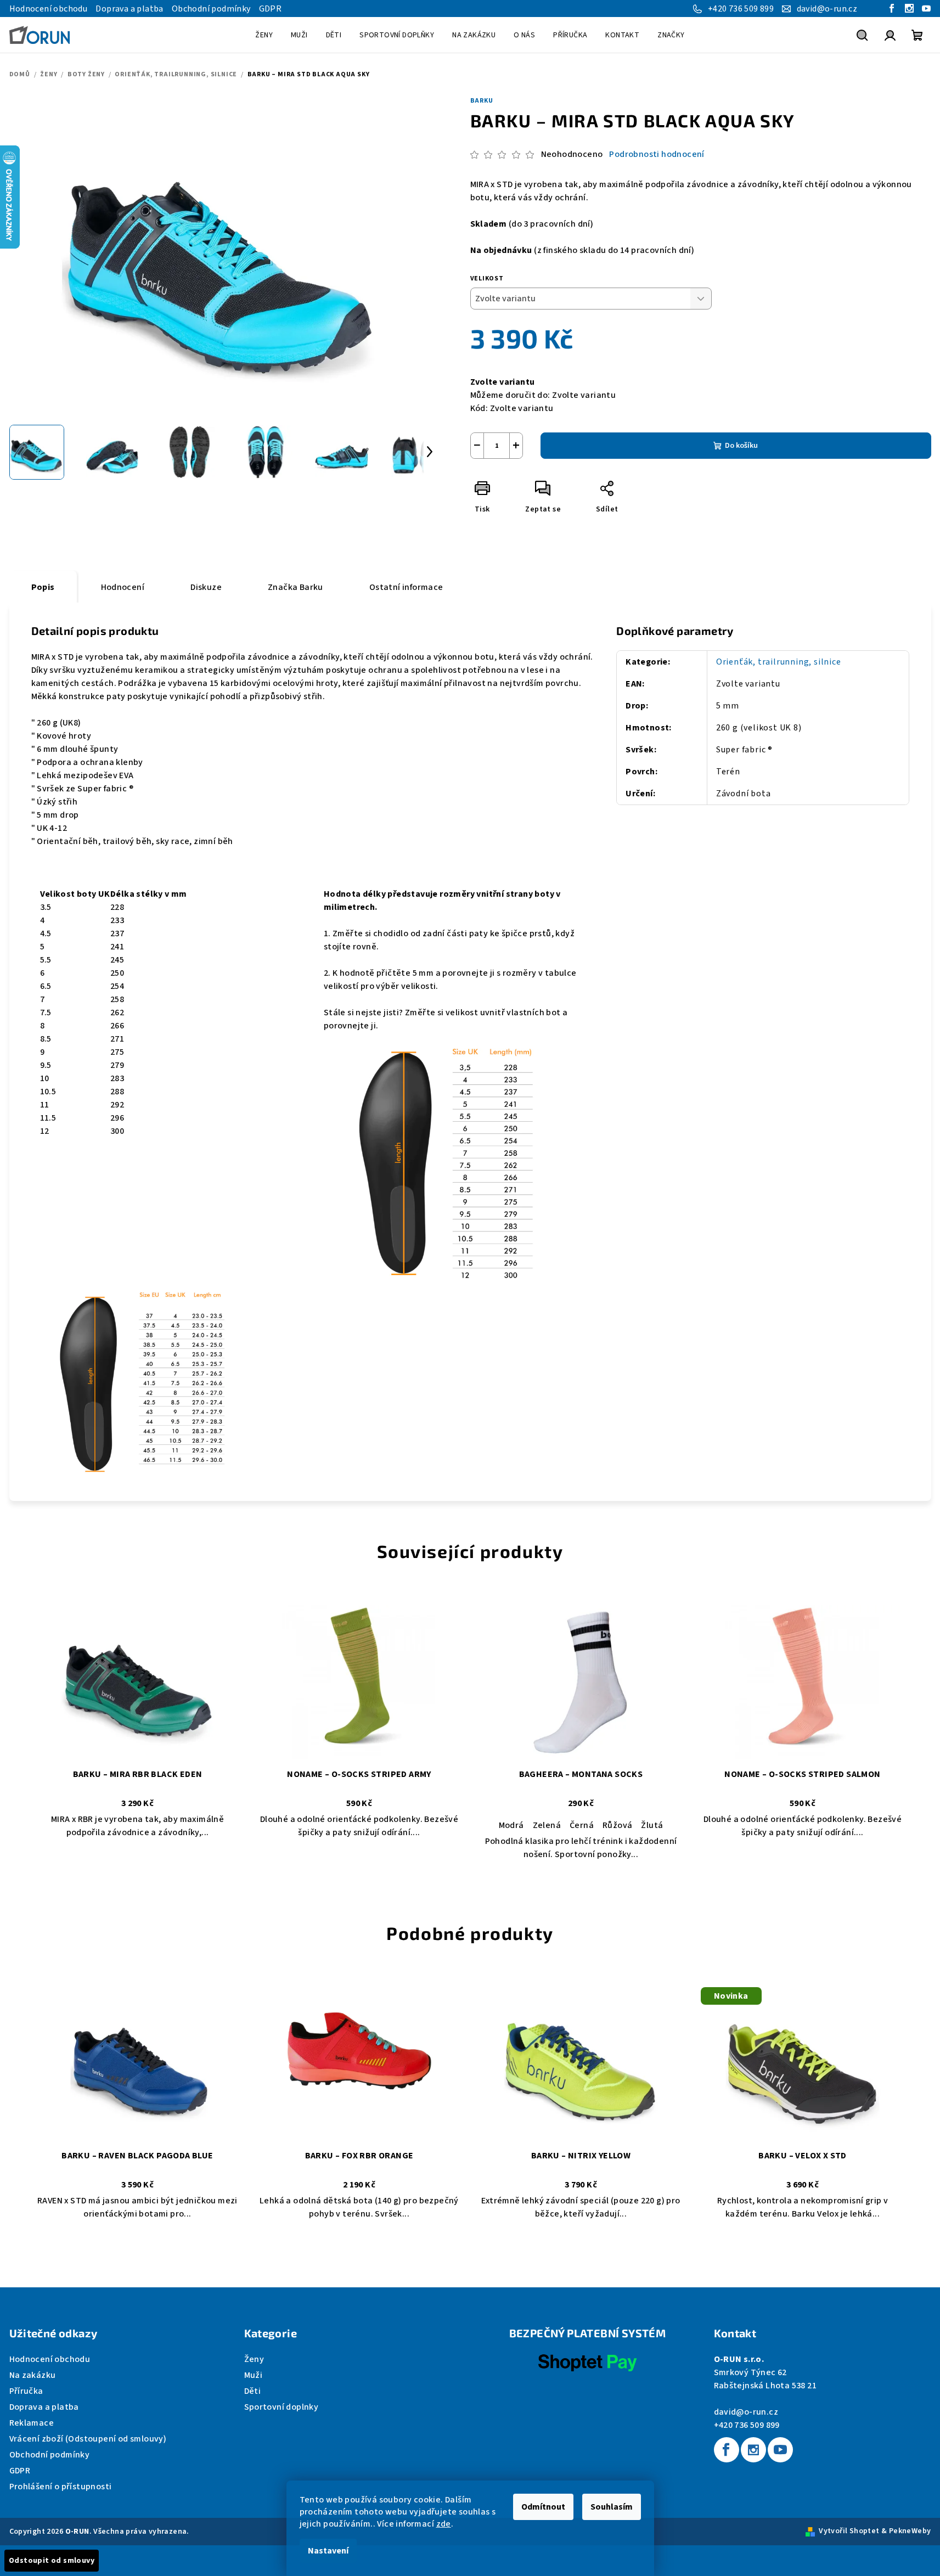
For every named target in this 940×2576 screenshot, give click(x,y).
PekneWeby (910, 2531)
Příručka (26, 2391)
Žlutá (652, 1825)
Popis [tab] (43, 587)
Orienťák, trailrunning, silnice (779, 662)
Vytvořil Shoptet (849, 2531)
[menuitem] (264, 35)
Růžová (617, 1825)
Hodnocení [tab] (123, 587)
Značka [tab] (295, 587)
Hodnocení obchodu (49, 9)
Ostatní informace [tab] (406, 587)
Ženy (254, 2359)
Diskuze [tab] (206, 587)
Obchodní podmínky (211, 9)
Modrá (511, 1825)
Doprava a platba (129, 9)
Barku (482, 101)
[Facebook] (727, 2450)
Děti (253, 2391)
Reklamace (32, 2423)
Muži (254, 2375)
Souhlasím (612, 2507)
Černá (582, 1825)
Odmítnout (543, 2507)
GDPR (271, 9)
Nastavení (328, 2551)
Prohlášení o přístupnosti (61, 2487)
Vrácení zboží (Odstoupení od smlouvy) (88, 2439)
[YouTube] (780, 2450)
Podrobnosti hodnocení (657, 154)
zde (444, 2524)
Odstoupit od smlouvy (52, 2561)
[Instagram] (753, 2450)
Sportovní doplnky (282, 2407)
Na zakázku (33, 2375)
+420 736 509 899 (747, 2425)
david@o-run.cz (746, 2412)
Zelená (547, 1825)
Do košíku (741, 446)
